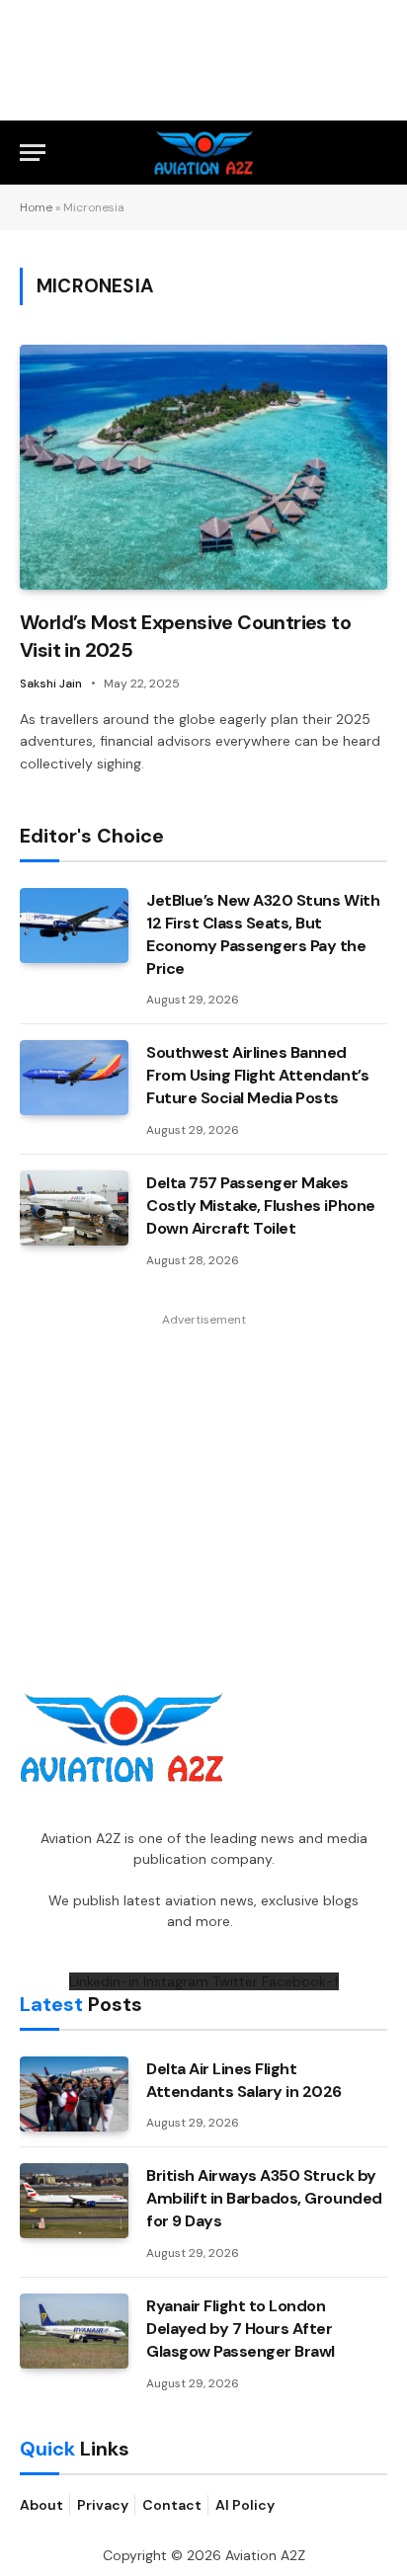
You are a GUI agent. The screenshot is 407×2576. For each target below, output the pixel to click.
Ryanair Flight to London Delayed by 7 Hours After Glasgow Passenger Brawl (241, 2329)
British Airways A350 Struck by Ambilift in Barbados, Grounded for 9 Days (264, 2198)
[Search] (378, 153)
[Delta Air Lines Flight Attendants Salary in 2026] (74, 2094)
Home (36, 207)
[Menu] (33, 153)
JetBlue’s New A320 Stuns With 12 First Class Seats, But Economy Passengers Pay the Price (263, 934)
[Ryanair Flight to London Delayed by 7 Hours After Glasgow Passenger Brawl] (74, 2331)
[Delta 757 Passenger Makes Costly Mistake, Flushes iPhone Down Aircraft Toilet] (74, 1208)
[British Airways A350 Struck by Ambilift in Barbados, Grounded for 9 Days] (74, 2201)
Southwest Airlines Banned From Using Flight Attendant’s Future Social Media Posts (257, 1075)
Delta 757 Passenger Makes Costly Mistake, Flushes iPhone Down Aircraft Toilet (261, 1206)
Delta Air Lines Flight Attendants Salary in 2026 (244, 2080)
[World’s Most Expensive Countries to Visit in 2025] (203, 467)
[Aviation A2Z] (204, 153)
